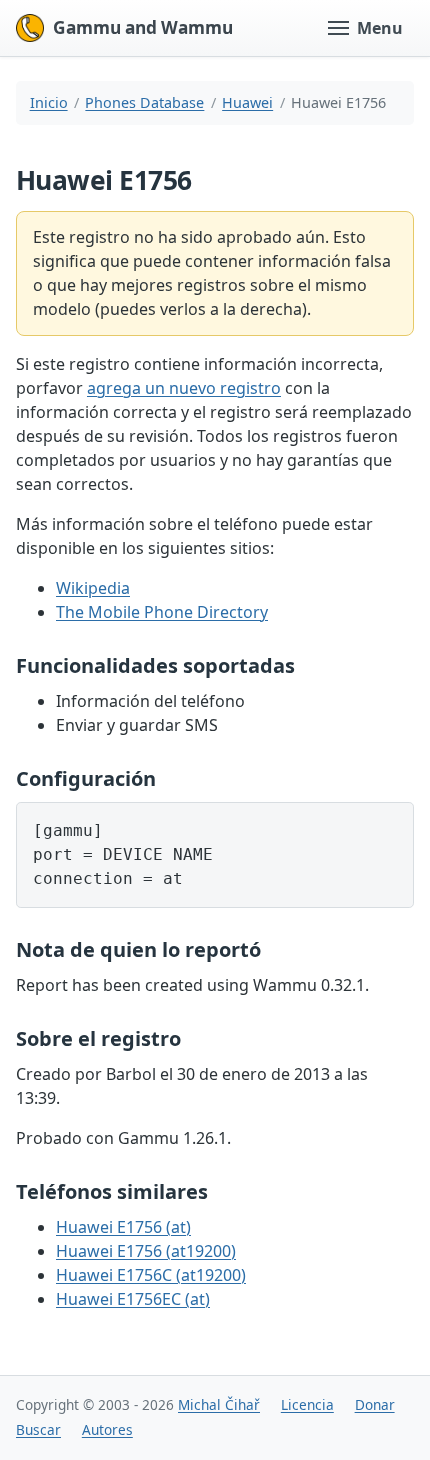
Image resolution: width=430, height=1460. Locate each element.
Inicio (49, 102)
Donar (375, 1404)
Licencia (307, 1404)
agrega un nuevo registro (184, 388)
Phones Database (144, 102)
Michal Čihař (219, 1404)
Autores (107, 1429)
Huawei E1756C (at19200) (151, 1275)
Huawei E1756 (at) (123, 1227)
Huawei (247, 102)
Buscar (38, 1429)
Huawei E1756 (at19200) (146, 1251)
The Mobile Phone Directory (162, 612)
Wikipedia (93, 588)
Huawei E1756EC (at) (133, 1299)
